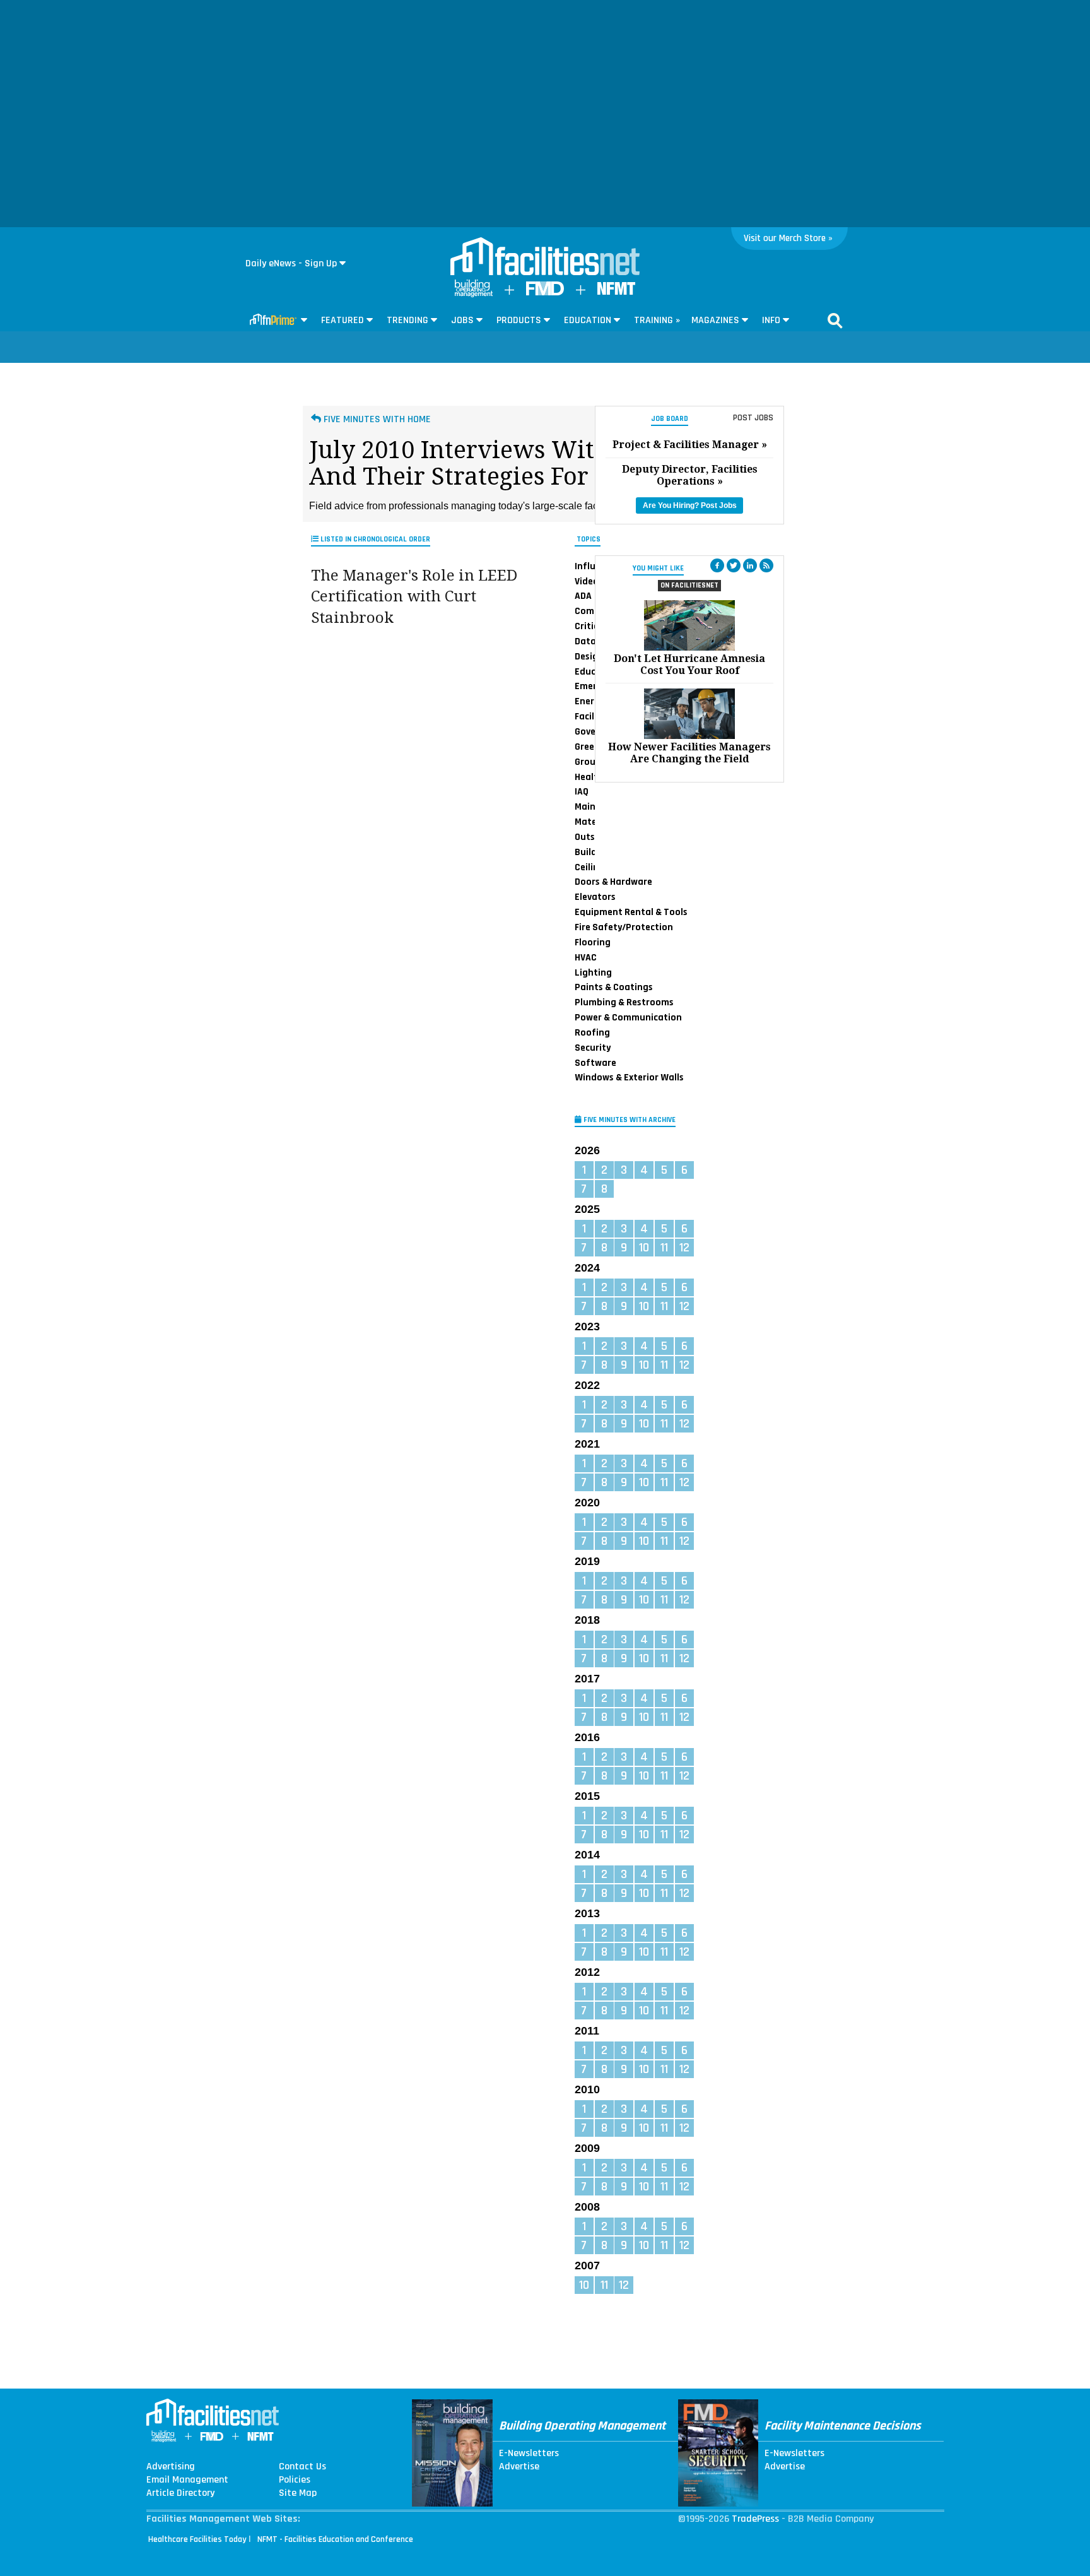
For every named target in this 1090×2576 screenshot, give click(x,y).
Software (595, 1063)
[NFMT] (616, 292)
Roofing (592, 1032)
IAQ (582, 791)
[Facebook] (717, 565)
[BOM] (474, 294)
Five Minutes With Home (376, 419)
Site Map (298, 2493)
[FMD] (545, 292)
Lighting (593, 972)
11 (664, 1248)
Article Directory (180, 2493)
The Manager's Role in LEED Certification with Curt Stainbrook (414, 597)
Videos (589, 581)
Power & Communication (628, 1017)
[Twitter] (734, 565)
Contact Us (302, 2467)
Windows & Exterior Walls (629, 1077)
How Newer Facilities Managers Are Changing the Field (689, 753)
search (835, 321)
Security (593, 1048)
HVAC (586, 957)
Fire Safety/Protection (624, 927)
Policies (295, 2480)
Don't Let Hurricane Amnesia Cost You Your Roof (689, 665)
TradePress (755, 2519)
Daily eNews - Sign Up (291, 263)
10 (644, 1248)
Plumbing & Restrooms (624, 1002)
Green (587, 747)
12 (684, 1248)
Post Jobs (753, 418)
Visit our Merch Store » (788, 238)
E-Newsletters (529, 2454)
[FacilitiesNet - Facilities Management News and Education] (545, 257)
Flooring (593, 942)
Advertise (519, 2467)
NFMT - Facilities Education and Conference (335, 2539)
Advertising (171, 2467)
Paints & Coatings (614, 987)
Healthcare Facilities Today (197, 2539)
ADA (583, 596)
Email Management (187, 2480)
